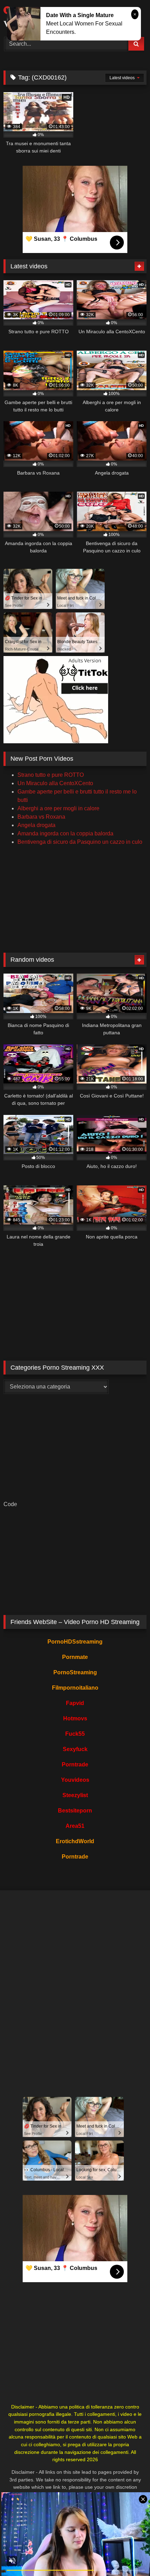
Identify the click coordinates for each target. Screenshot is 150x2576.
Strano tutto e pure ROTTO (51, 775)
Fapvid (75, 1703)
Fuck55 (75, 1734)
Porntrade (75, 1765)
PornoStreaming (75, 1672)
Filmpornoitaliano (75, 1688)
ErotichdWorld (75, 1841)
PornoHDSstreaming (75, 1642)
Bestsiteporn (75, 1811)
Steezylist (75, 1795)
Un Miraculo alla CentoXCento (55, 783)
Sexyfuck (75, 1749)
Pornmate (75, 1657)
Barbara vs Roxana (41, 817)
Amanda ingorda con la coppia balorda (65, 833)
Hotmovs (75, 1718)
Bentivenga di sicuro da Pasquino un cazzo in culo (80, 842)
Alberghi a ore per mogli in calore (58, 808)
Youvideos (75, 1780)
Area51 (75, 1826)
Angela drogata (36, 825)
